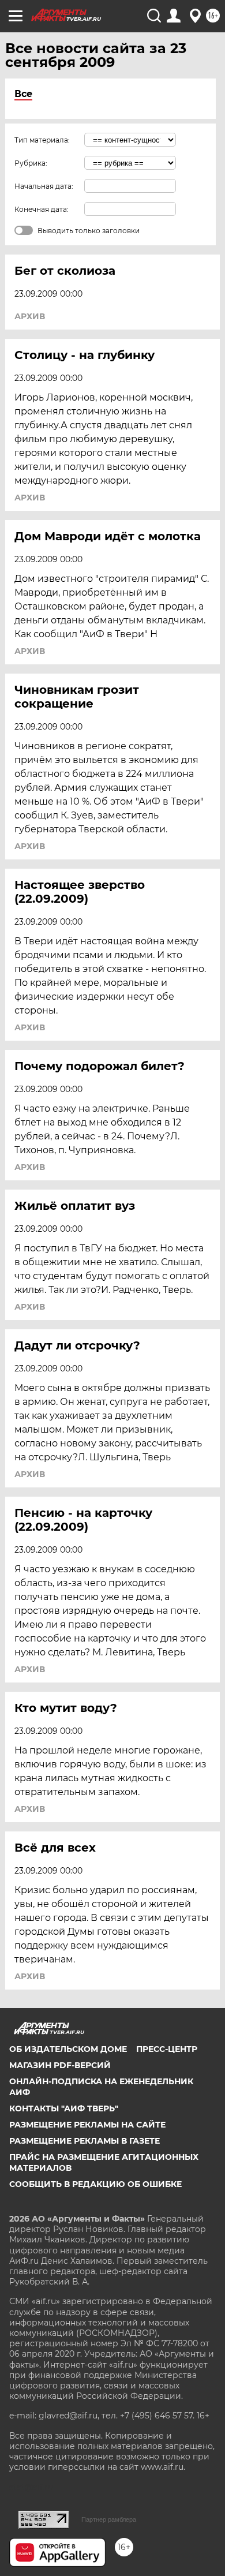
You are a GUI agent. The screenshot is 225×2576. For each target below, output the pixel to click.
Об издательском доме (68, 2049)
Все (23, 94)
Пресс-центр (167, 2049)
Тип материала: (42, 140)
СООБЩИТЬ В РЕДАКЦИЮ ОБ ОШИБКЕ (95, 2184)
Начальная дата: (44, 186)
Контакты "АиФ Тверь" (64, 2108)
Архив (30, 316)
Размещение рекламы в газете (85, 2141)
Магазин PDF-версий (60, 2065)
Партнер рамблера (109, 2519)
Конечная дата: (42, 209)
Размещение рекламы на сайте (87, 2125)
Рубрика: (31, 163)
